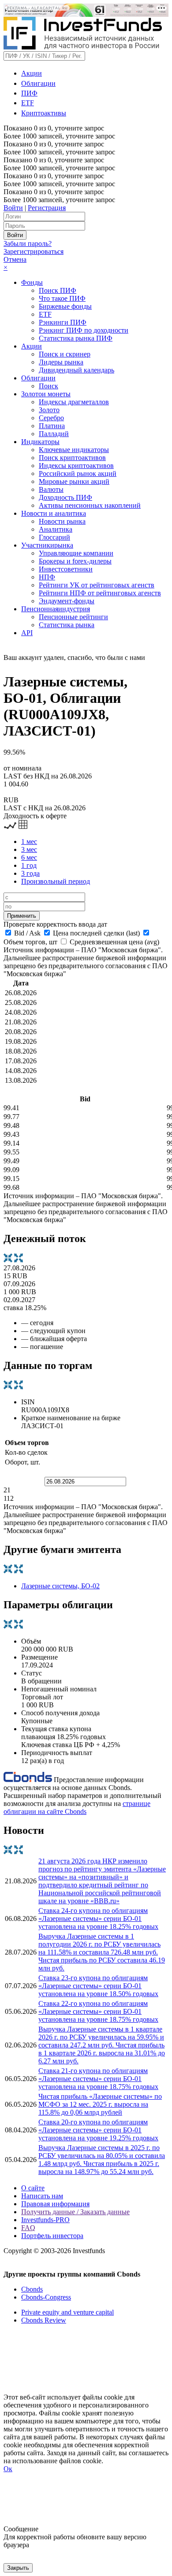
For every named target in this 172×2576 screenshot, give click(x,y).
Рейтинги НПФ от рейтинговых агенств (100, 593)
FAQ (28, 2228)
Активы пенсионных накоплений (90, 505)
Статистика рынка (67, 625)
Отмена (15, 259)
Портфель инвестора (52, 2236)
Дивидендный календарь (77, 370)
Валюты (51, 489)
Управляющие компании (76, 553)
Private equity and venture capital (67, 2312)
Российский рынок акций (78, 473)
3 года (30, 873)
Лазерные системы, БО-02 (60, 1586)
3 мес (29, 849)
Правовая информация (55, 2204)
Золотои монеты (46, 394)
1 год (29, 865)
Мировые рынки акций (74, 481)
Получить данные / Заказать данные (75, 2212)
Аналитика (56, 529)
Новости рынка (62, 521)
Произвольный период (56, 881)
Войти (13, 208)
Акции (32, 73)
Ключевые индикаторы (74, 450)
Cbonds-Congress (46, 2297)
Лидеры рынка (61, 362)
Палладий (54, 434)
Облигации (38, 83)
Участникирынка (47, 545)
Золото (49, 410)
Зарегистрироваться (34, 251)
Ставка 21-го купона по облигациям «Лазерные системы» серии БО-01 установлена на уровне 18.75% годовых (98, 2079)
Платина (52, 426)
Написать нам (42, 2196)
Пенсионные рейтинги (73, 617)
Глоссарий (54, 537)
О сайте (33, 2188)
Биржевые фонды (65, 306)
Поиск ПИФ (58, 290)
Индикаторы (40, 442)
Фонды (32, 282)
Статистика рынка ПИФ (76, 338)
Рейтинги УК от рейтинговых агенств (97, 585)
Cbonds (32, 2289)
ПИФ (29, 93)
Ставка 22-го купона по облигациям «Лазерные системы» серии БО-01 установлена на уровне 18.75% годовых (98, 2011)
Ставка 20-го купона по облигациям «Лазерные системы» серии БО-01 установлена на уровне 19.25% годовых (98, 2130)
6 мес (29, 857)
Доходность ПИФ (65, 497)
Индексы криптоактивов (76, 466)
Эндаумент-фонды (67, 601)
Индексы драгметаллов (74, 402)
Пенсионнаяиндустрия (56, 609)
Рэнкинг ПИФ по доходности (84, 330)
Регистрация (47, 208)
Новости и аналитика (54, 513)
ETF (28, 103)
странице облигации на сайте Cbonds (77, 1807)
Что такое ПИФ (62, 298)
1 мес (29, 841)
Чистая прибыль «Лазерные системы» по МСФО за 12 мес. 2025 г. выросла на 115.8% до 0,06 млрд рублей (100, 2104)
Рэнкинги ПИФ (63, 322)
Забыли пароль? (28, 243)
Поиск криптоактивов (72, 458)
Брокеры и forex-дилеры (75, 561)
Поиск (49, 386)
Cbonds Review (44, 2320)
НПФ (47, 577)
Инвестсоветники (66, 569)
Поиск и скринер (65, 354)
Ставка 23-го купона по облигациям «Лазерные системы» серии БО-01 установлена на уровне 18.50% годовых (98, 1986)
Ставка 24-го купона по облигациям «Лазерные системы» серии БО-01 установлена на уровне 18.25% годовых (98, 1919)
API (27, 633)
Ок (8, 2469)
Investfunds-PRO (45, 2220)
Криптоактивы (44, 113)
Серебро (51, 418)
